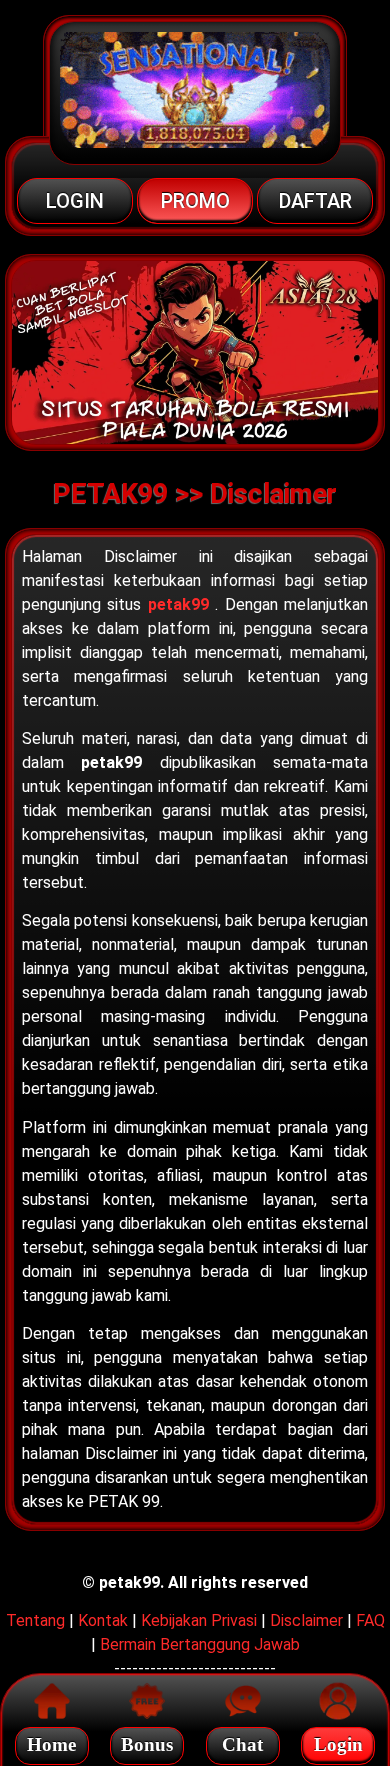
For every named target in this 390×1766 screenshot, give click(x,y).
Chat (242, 1744)
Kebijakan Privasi (199, 1620)
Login (338, 1744)
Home (51, 1744)
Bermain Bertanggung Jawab (200, 1644)
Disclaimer (306, 1620)
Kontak (103, 1620)
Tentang (35, 1620)
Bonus (147, 1744)
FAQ (370, 1620)
